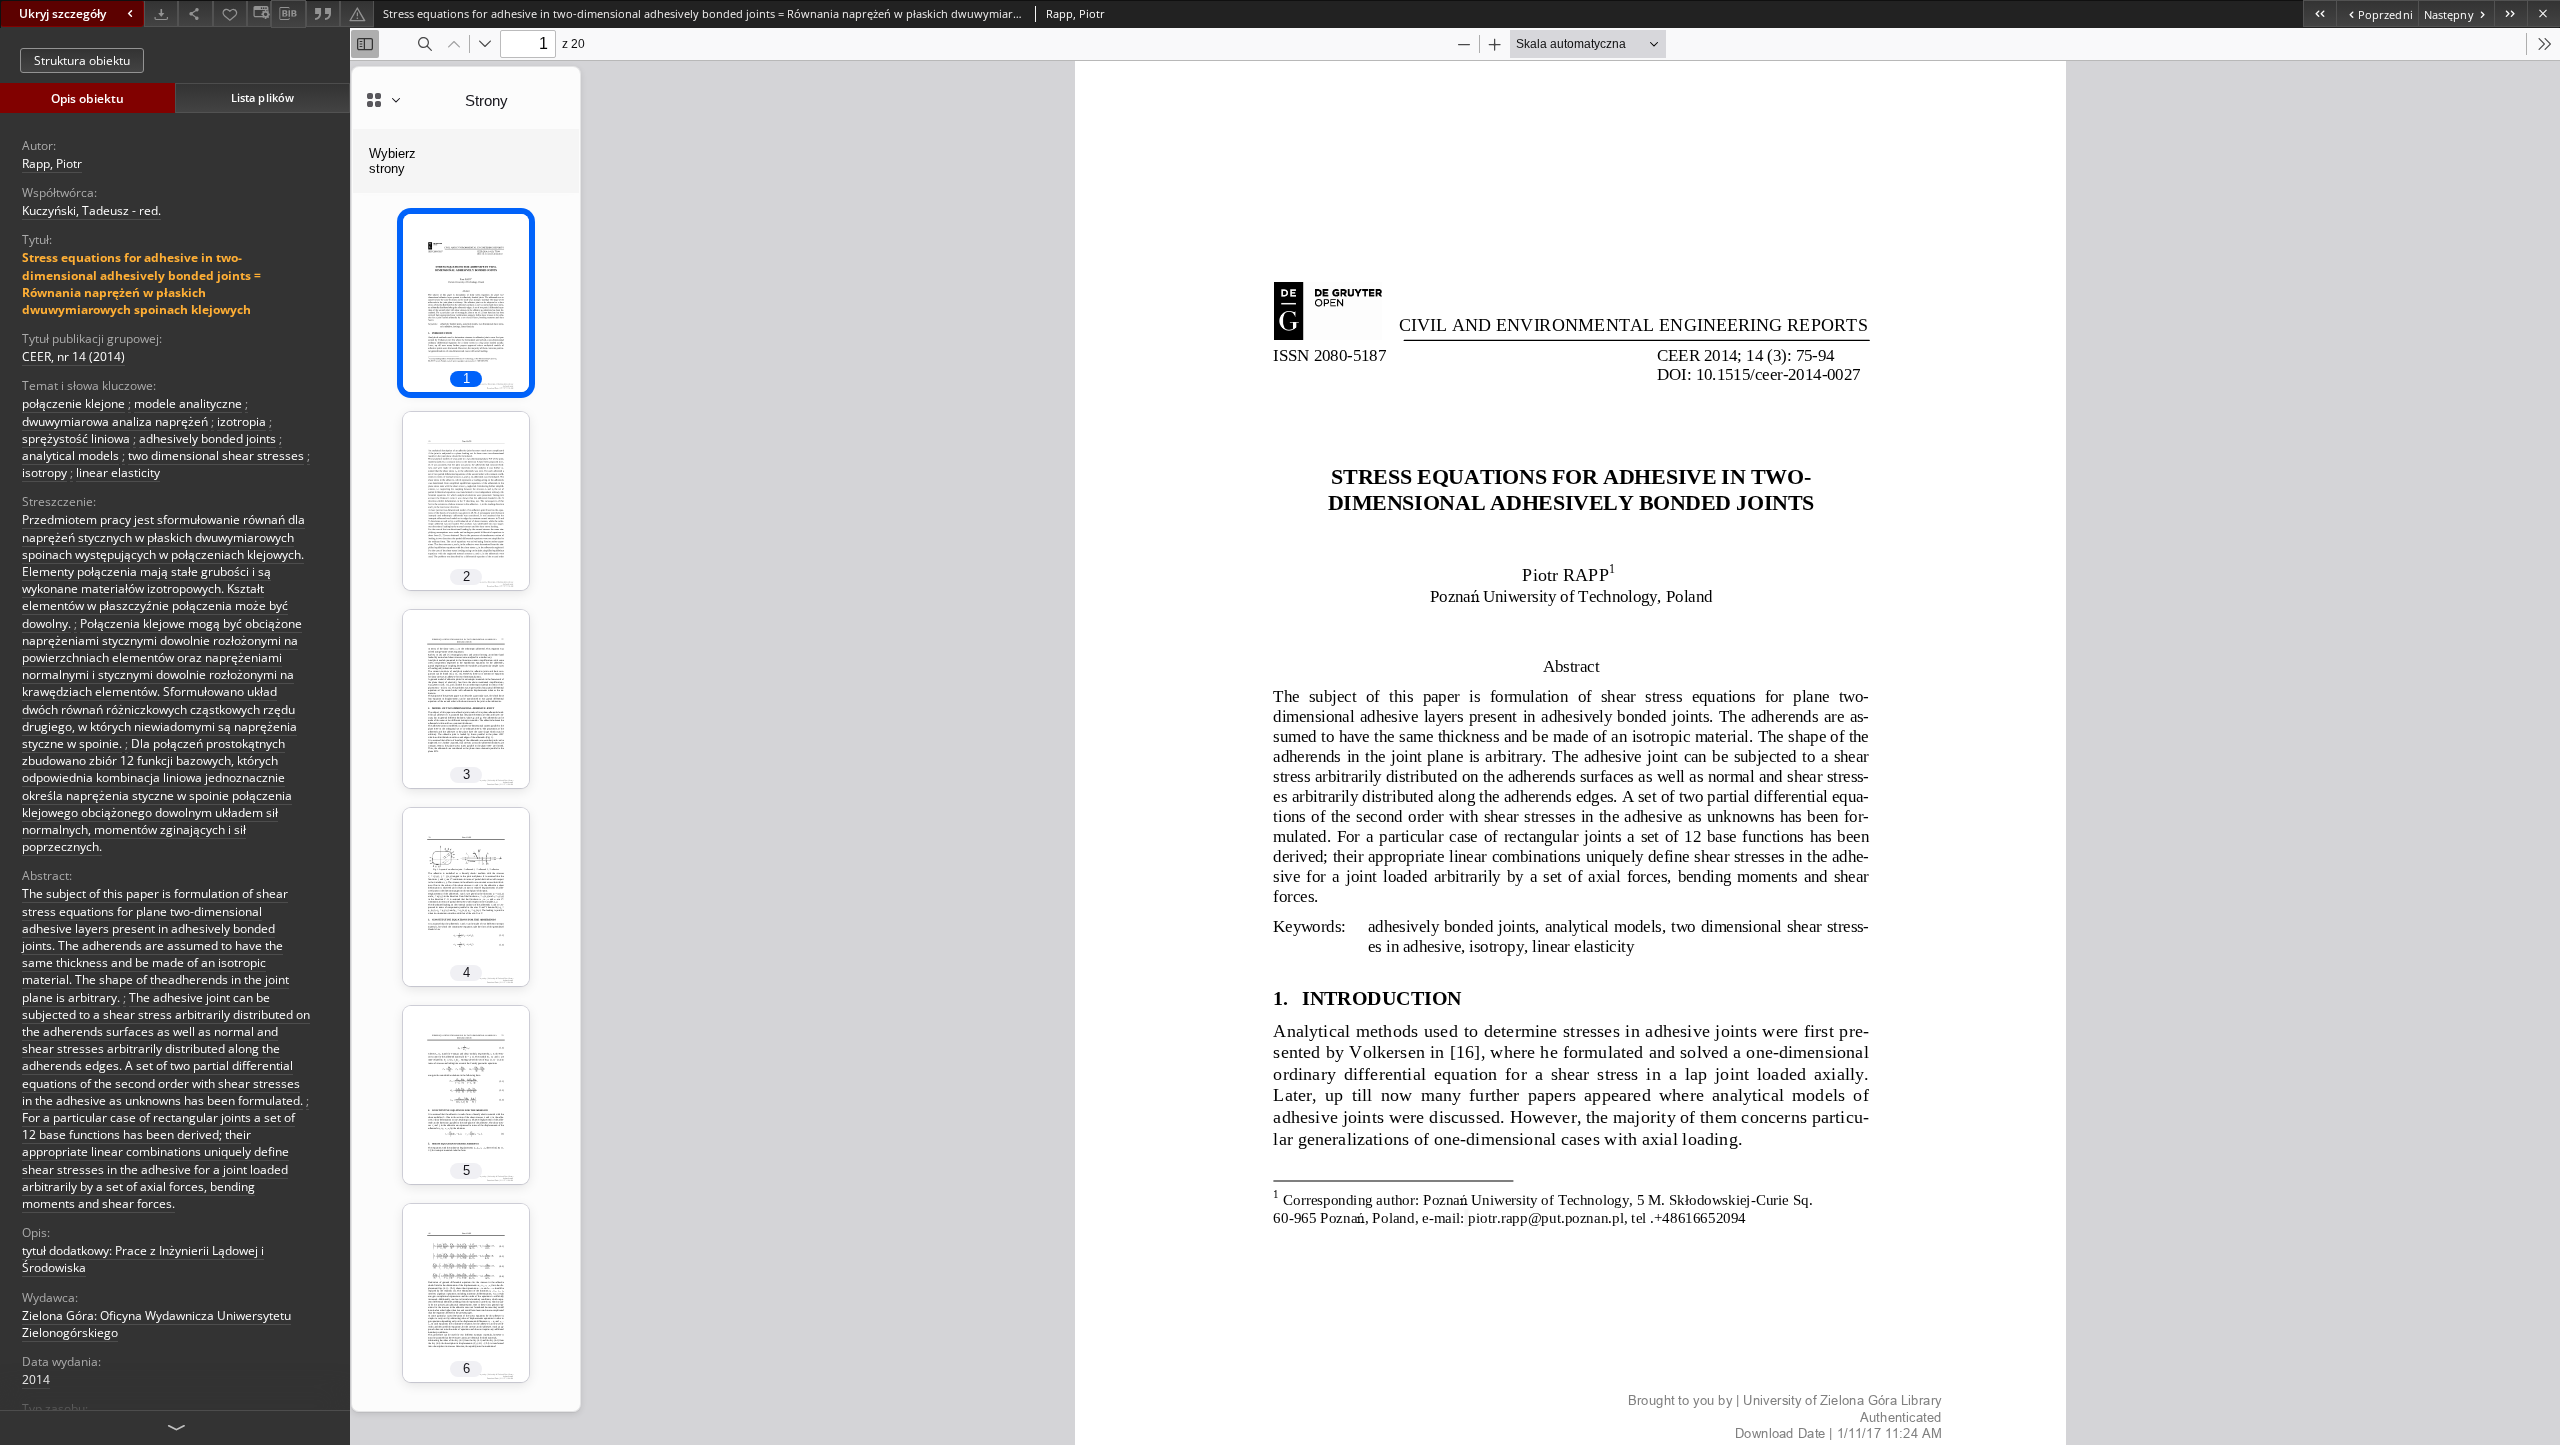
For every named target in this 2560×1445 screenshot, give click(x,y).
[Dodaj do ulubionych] (230, 13)
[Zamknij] (2543, 13)
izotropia (241, 421)
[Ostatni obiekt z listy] (2510, 13)
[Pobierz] (161, 13)
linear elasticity (118, 472)
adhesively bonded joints (207, 438)
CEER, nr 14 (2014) (73, 356)
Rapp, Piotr (52, 163)
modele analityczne (188, 403)
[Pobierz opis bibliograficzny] (288, 14)
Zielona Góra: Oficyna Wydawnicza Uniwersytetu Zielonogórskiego (156, 1324)
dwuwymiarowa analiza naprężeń (115, 421)
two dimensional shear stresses (216, 455)
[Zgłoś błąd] (357, 13)
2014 (36, 1379)
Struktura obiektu (82, 60)
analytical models (70, 455)
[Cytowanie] (323, 13)
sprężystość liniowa (76, 438)
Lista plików (262, 97)
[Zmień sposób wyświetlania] (259, 13)
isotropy (44, 472)
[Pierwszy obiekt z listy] (2319, 13)
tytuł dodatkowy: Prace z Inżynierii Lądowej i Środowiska (143, 1259)
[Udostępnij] (195, 13)
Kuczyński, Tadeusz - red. (91, 210)
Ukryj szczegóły (62, 13)
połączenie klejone (73, 403)
